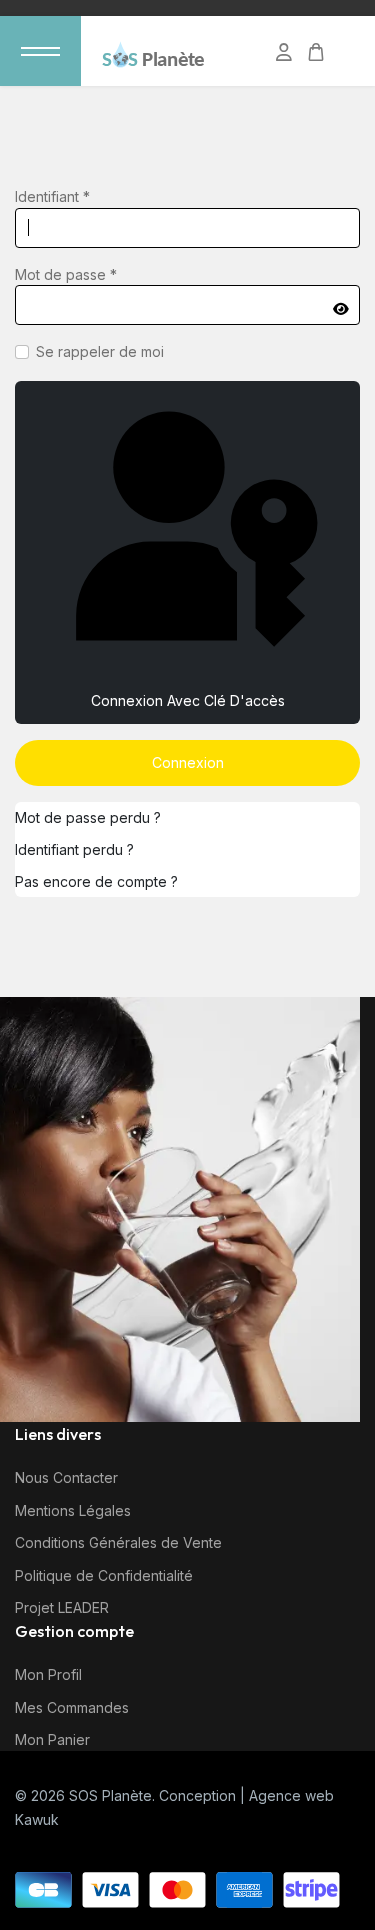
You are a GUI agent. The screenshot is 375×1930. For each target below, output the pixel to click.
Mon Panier (52, 1739)
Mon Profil (48, 1674)
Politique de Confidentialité (104, 1575)
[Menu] (40, 51)
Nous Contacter (66, 1477)
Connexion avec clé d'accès (188, 700)
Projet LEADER (62, 1607)
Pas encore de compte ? (96, 881)
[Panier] (316, 52)
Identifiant (52, 196)
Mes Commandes (72, 1707)
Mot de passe (66, 274)
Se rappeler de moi (100, 351)
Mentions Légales (73, 1510)
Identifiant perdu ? (74, 849)
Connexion (188, 762)
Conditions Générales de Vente (118, 1542)
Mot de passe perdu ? (88, 817)
